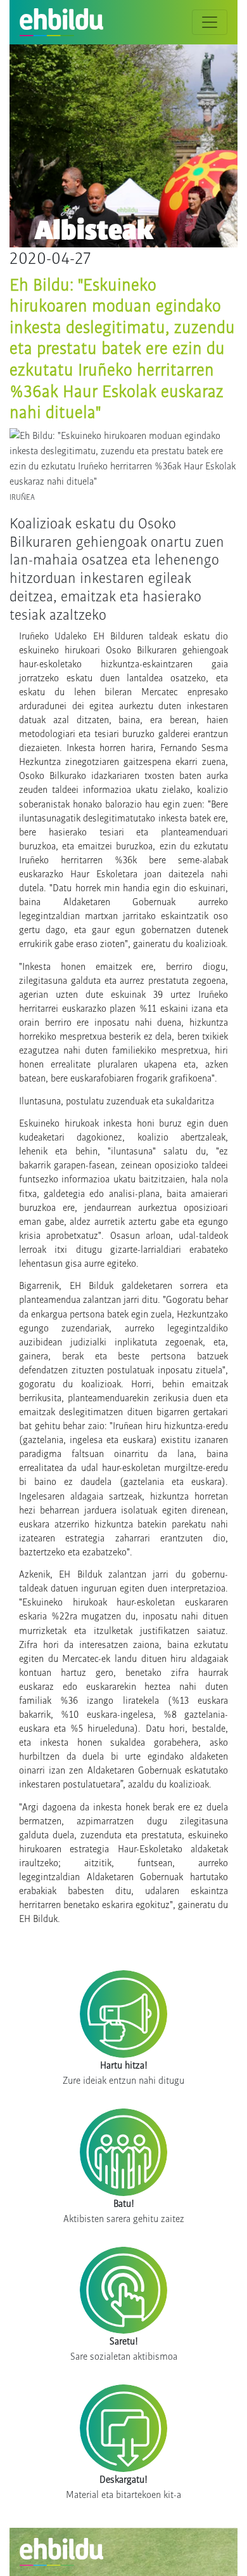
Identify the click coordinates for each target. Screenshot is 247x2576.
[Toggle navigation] (210, 22)
